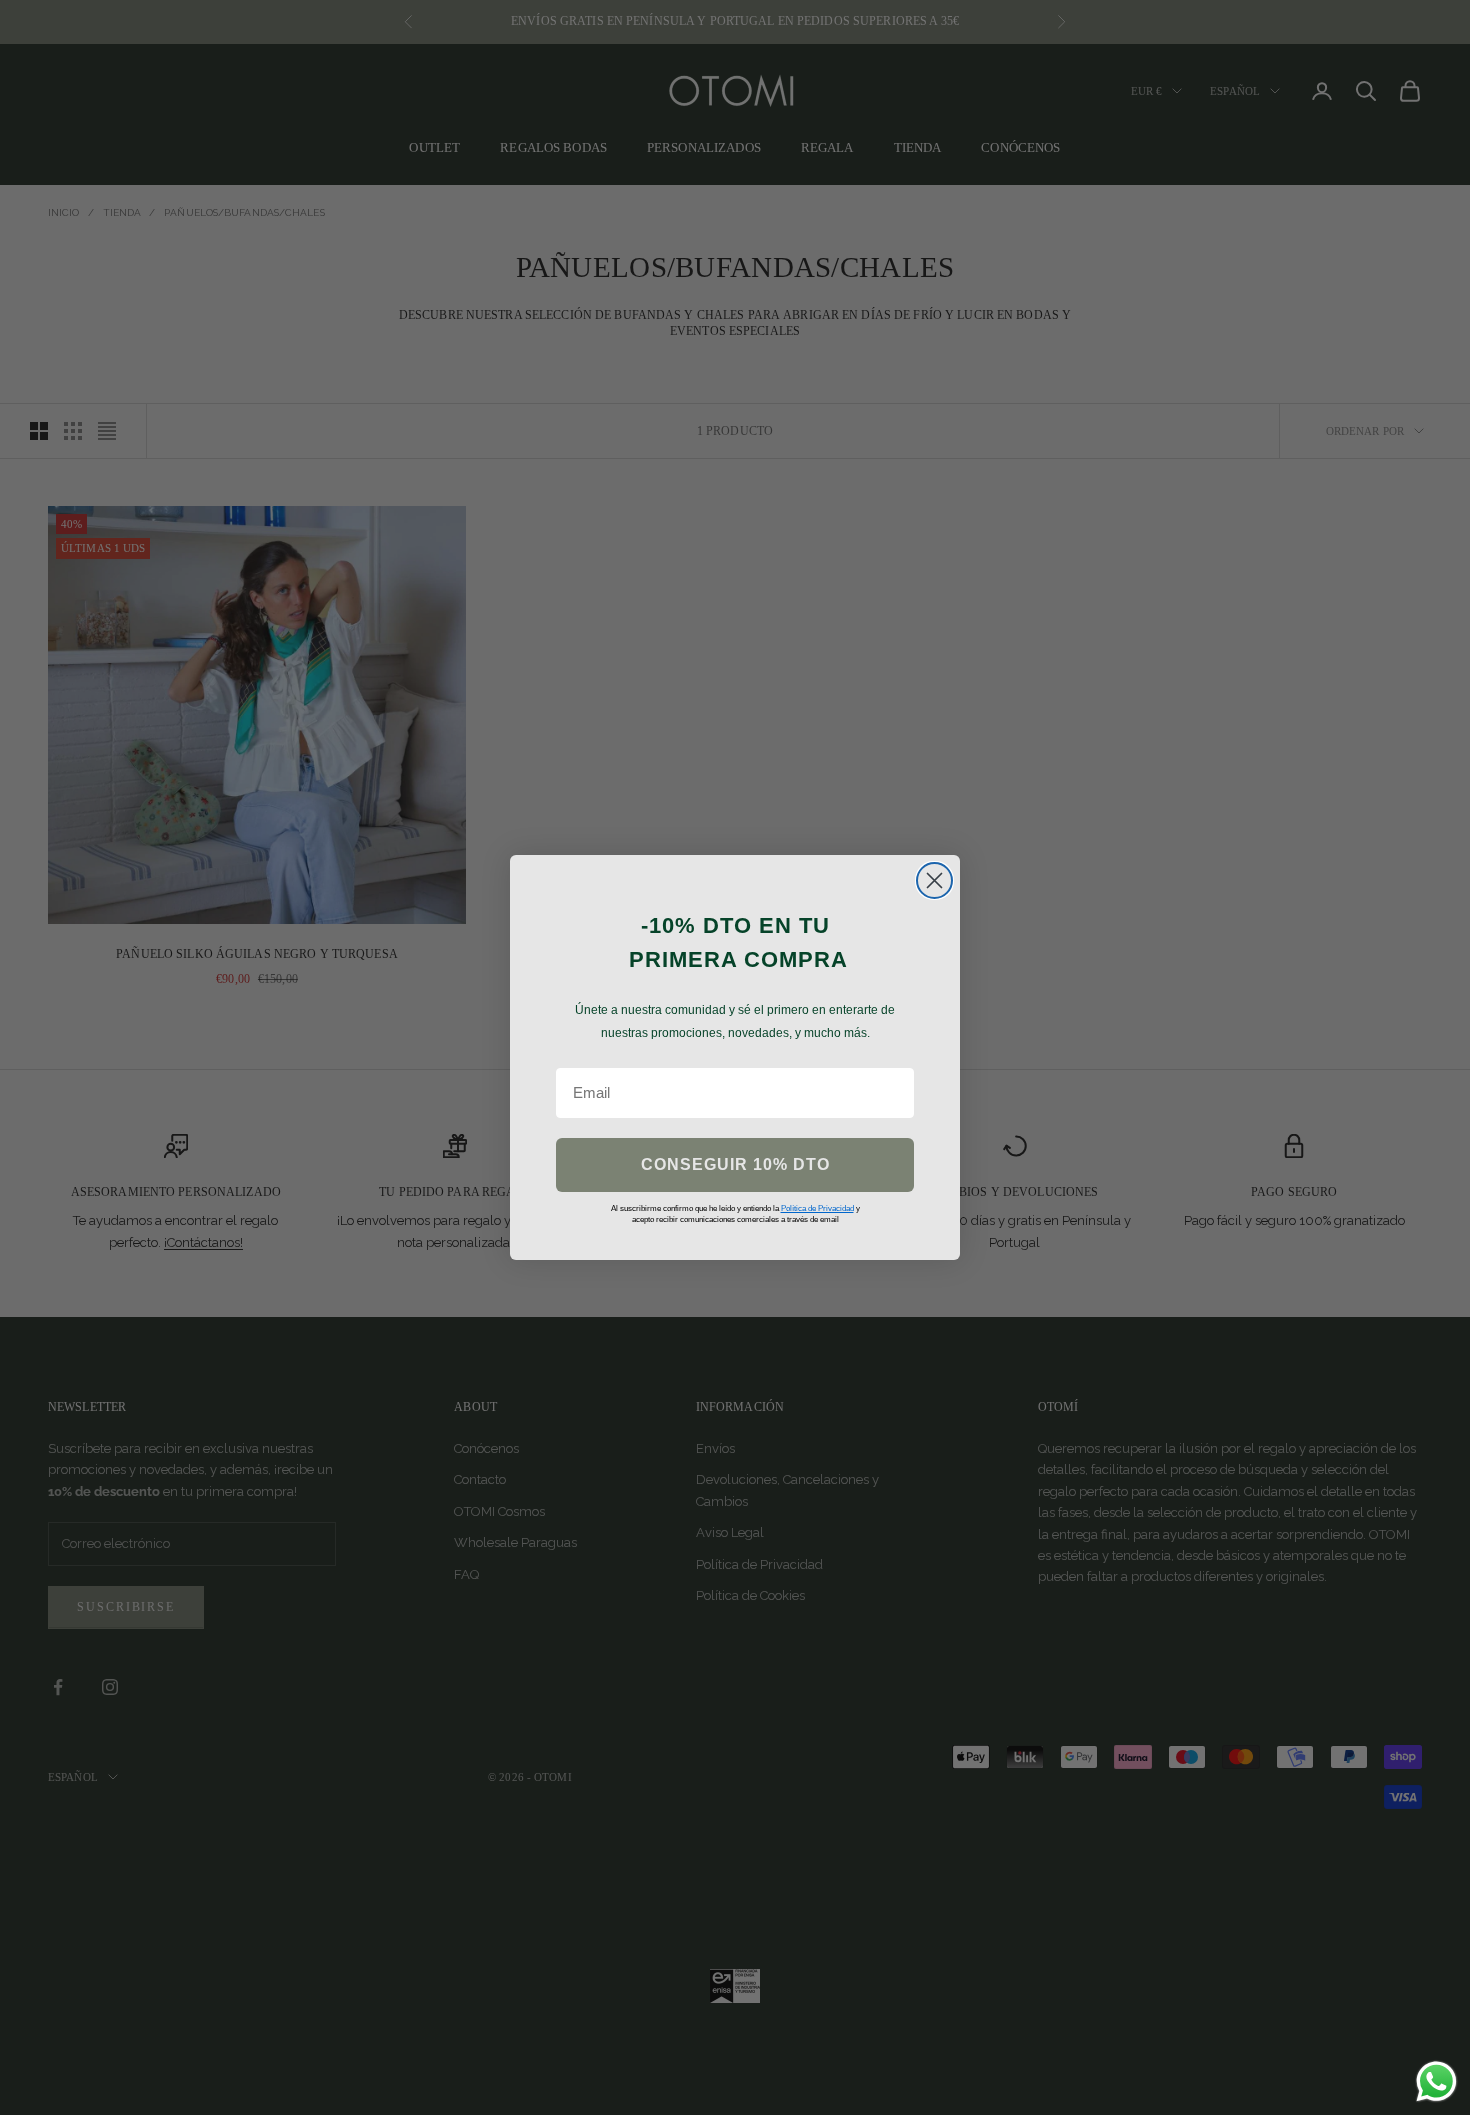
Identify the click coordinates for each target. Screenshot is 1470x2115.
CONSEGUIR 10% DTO (735, 1164)
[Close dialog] (934, 880)
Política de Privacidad (817, 1208)
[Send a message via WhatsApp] (1436, 2081)
